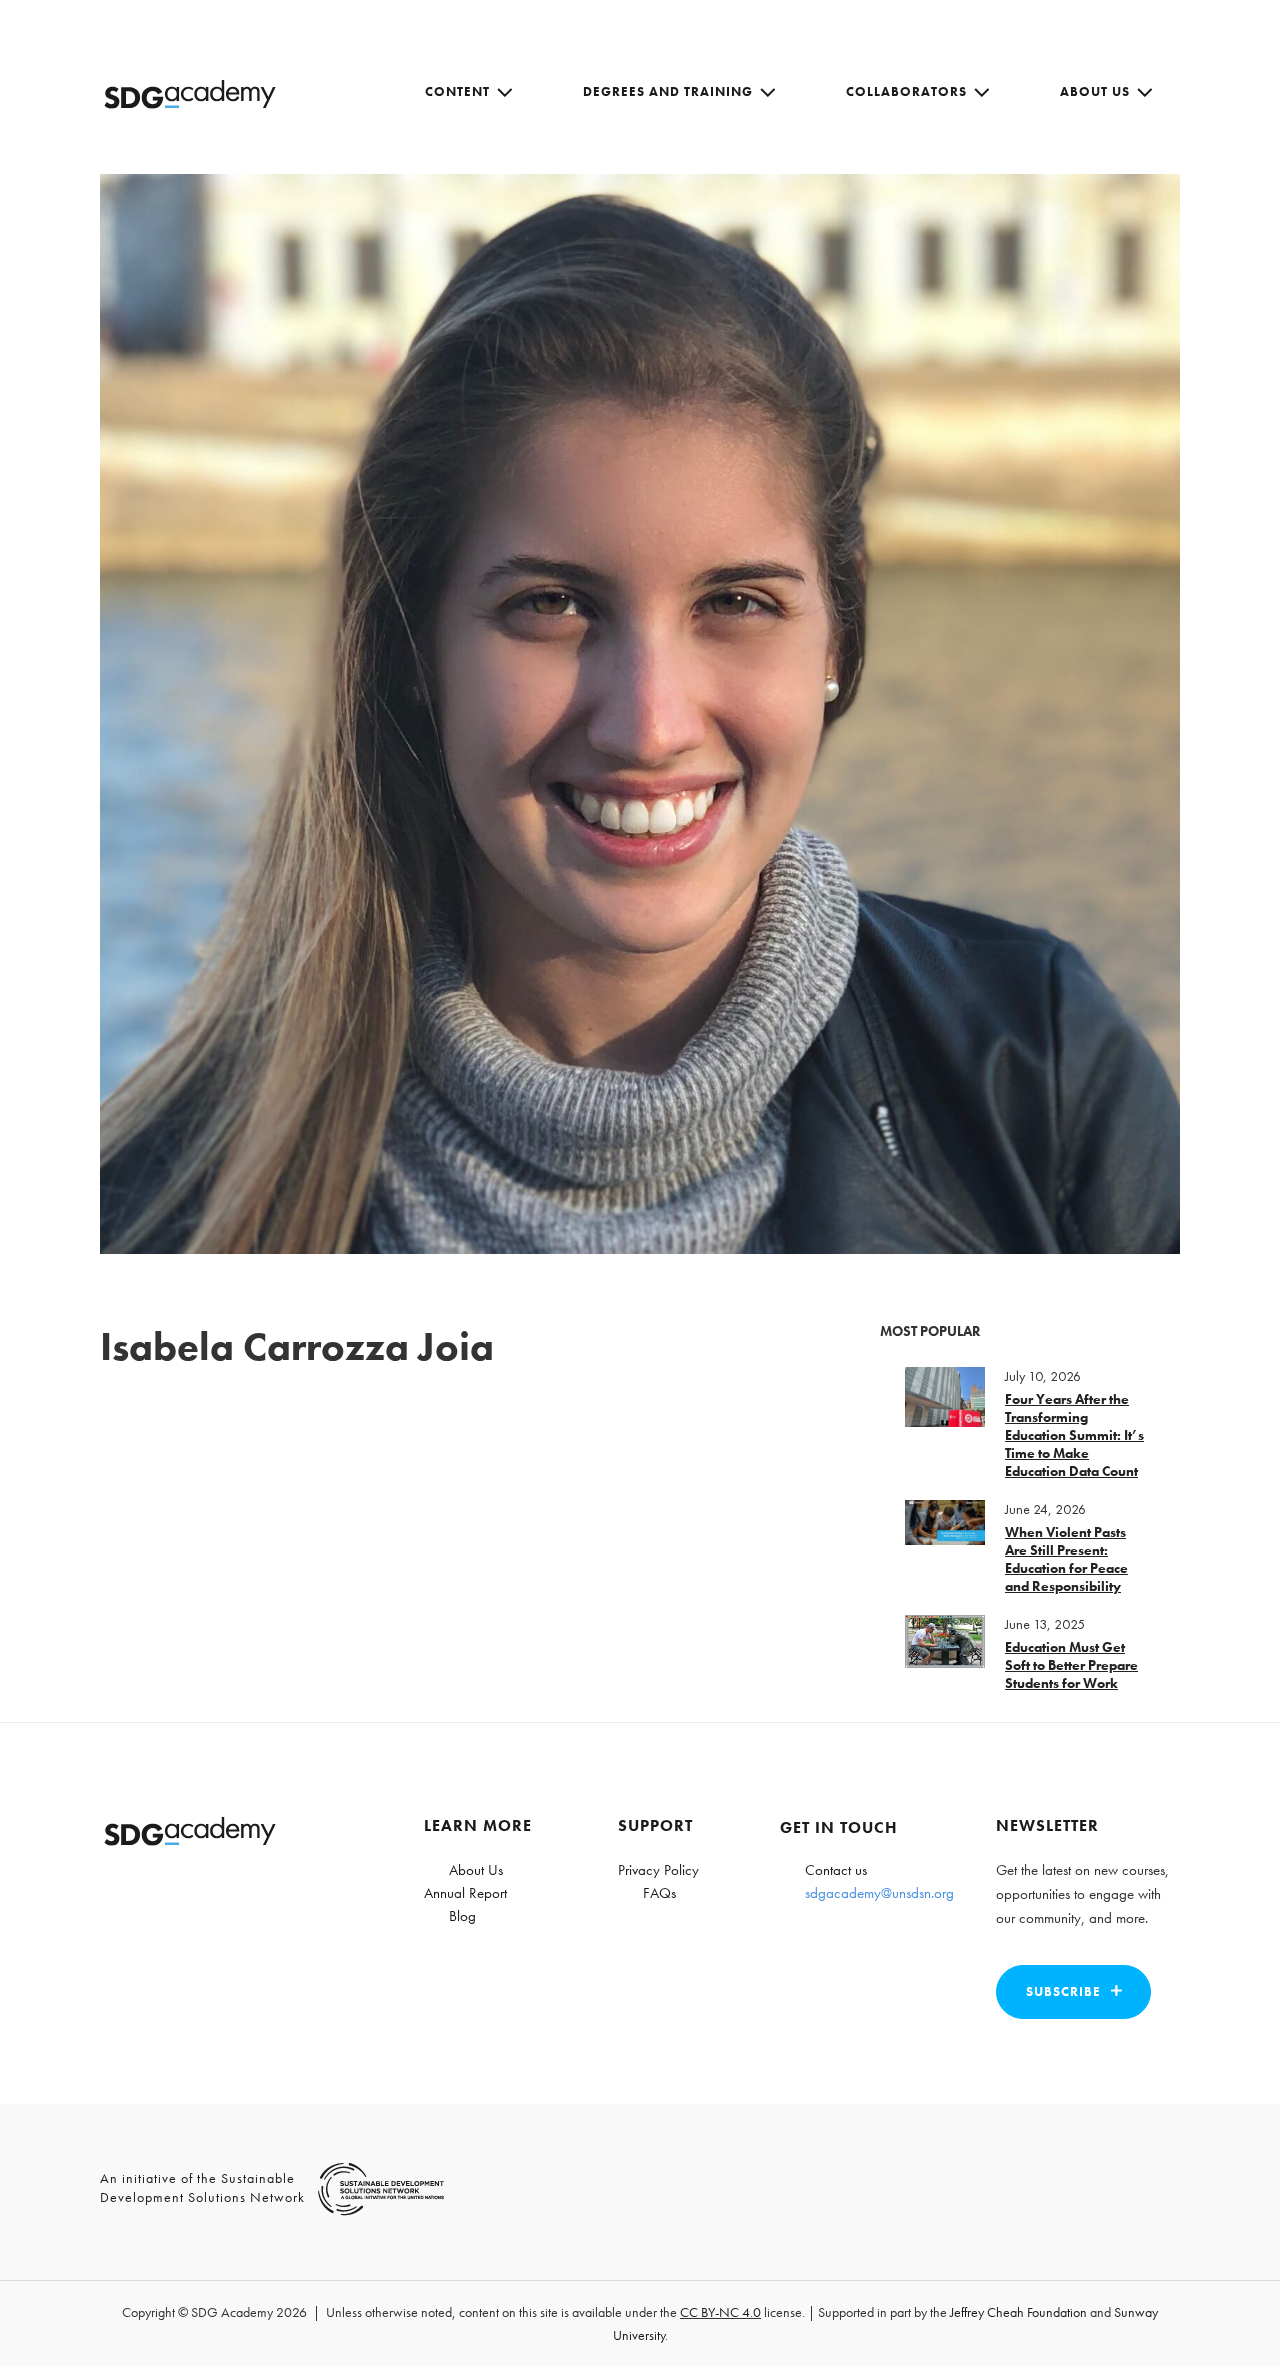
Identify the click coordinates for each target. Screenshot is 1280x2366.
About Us (1095, 91)
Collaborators (906, 91)
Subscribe (1063, 1991)
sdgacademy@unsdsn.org (879, 1893)
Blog (462, 1916)
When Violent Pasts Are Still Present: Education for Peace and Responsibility (1066, 1559)
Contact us (836, 1870)
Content (457, 91)
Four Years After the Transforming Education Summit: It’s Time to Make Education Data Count (1074, 1435)
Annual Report (465, 1893)
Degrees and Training (668, 91)
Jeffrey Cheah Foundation (1018, 2312)
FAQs (659, 1893)
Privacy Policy (658, 1870)
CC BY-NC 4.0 (720, 2312)
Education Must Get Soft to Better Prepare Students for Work (1071, 1665)
